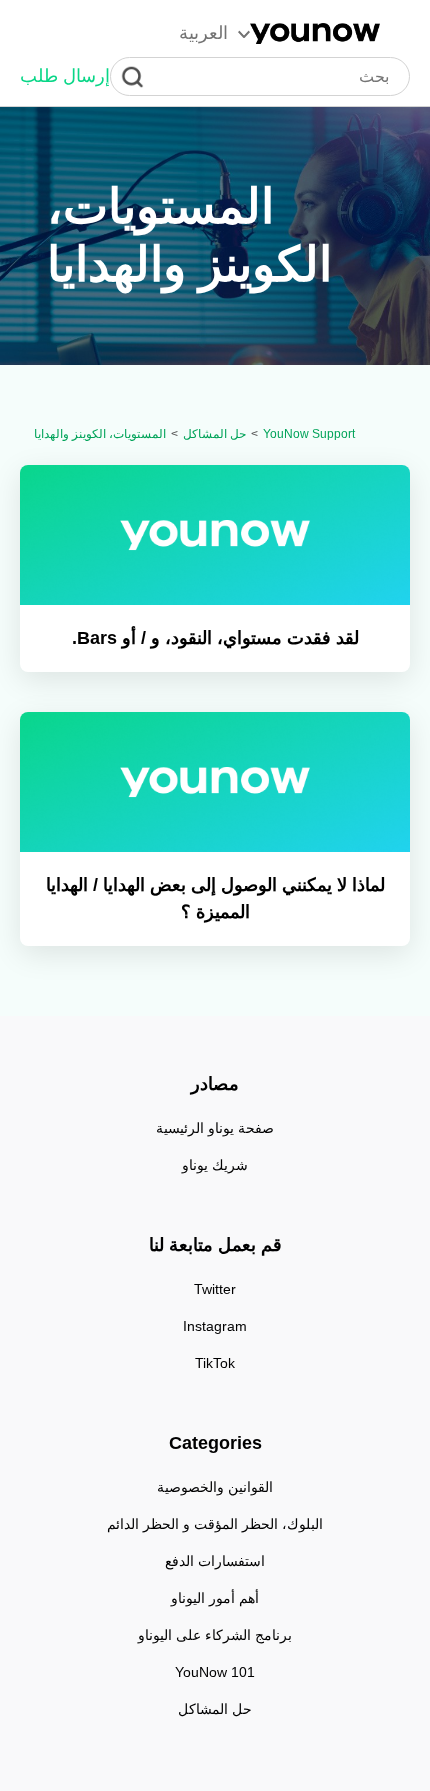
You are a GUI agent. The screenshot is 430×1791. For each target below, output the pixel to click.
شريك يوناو (215, 1165)
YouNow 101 (215, 1672)
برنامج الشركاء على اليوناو (215, 1635)
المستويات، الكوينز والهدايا (100, 434)
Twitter (215, 1289)
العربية (203, 33)
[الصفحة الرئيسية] (315, 33)
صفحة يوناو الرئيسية (215, 1128)
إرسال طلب (65, 76)
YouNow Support (309, 434)
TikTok (215, 1363)
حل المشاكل (214, 434)
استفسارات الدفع (215, 1561)
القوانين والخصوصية (215, 1487)
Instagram (215, 1326)
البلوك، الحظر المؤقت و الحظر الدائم (215, 1524)
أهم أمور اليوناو (215, 1598)
